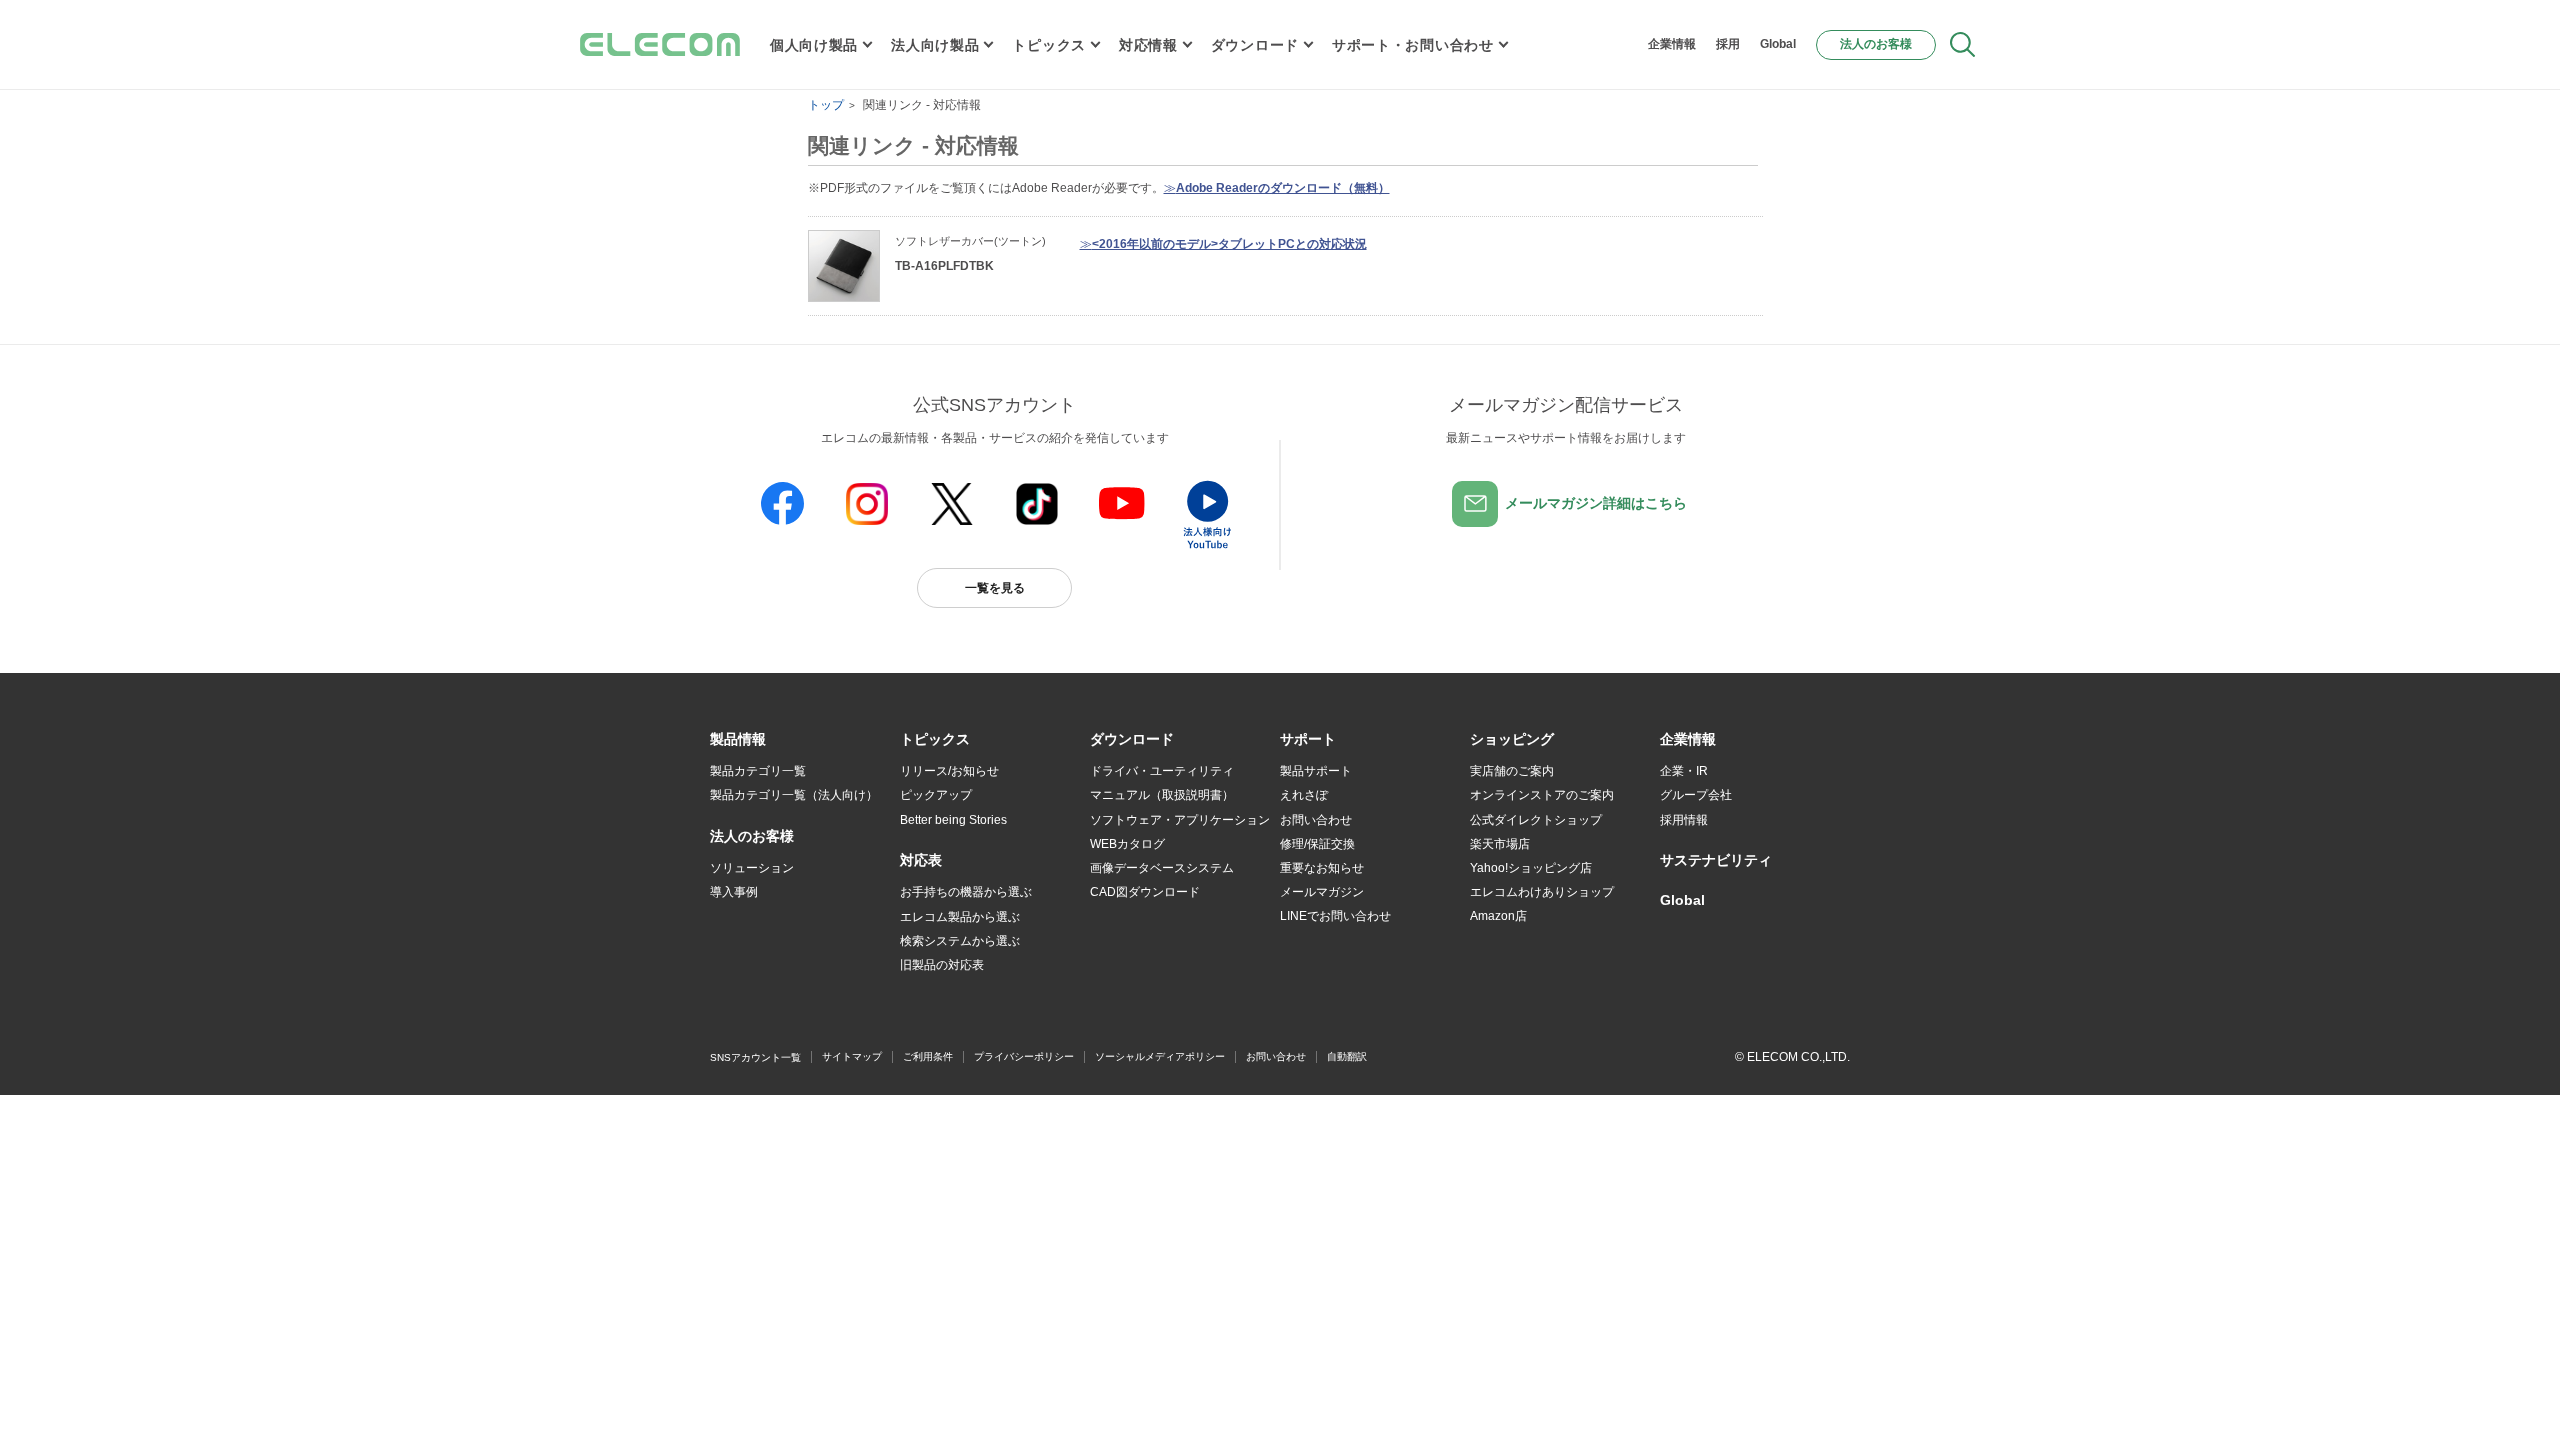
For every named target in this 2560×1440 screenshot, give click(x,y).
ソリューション (752, 868)
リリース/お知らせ (949, 771)
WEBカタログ (1127, 844)
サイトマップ (852, 1056)
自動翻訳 (1347, 1056)
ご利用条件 (928, 1056)
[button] (935, 740)
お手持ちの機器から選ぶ (966, 892)
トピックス (1049, 45)
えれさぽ (1304, 795)
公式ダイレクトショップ (1536, 820)
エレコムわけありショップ (1542, 892)
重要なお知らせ (1322, 868)
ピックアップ (936, 795)
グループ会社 (1696, 795)
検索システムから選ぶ (960, 941)
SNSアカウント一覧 (755, 1057)
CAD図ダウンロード (1145, 892)
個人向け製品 (814, 45)
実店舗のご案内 (1512, 771)
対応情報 (1148, 45)
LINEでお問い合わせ (1335, 916)
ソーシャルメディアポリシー (1160, 1056)
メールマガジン (1322, 892)
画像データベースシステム (1162, 868)
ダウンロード (1255, 45)
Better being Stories (953, 820)
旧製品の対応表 (942, 965)
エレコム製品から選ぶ (960, 917)
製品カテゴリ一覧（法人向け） (794, 795)
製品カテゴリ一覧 (758, 771)
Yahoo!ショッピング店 (1531, 868)
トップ (826, 105)
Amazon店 (1498, 916)
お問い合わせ (1316, 820)
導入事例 (734, 892)
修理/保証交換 (1317, 844)
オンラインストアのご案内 (1542, 795)
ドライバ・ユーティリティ (1162, 771)
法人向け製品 (935, 45)
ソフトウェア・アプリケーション (1180, 820)
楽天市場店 (1500, 844)
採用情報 (1684, 820)
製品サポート (1316, 771)
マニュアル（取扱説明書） (1162, 795)
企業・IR (1684, 771)
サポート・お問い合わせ (1413, 45)
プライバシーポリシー (1024, 1056)
